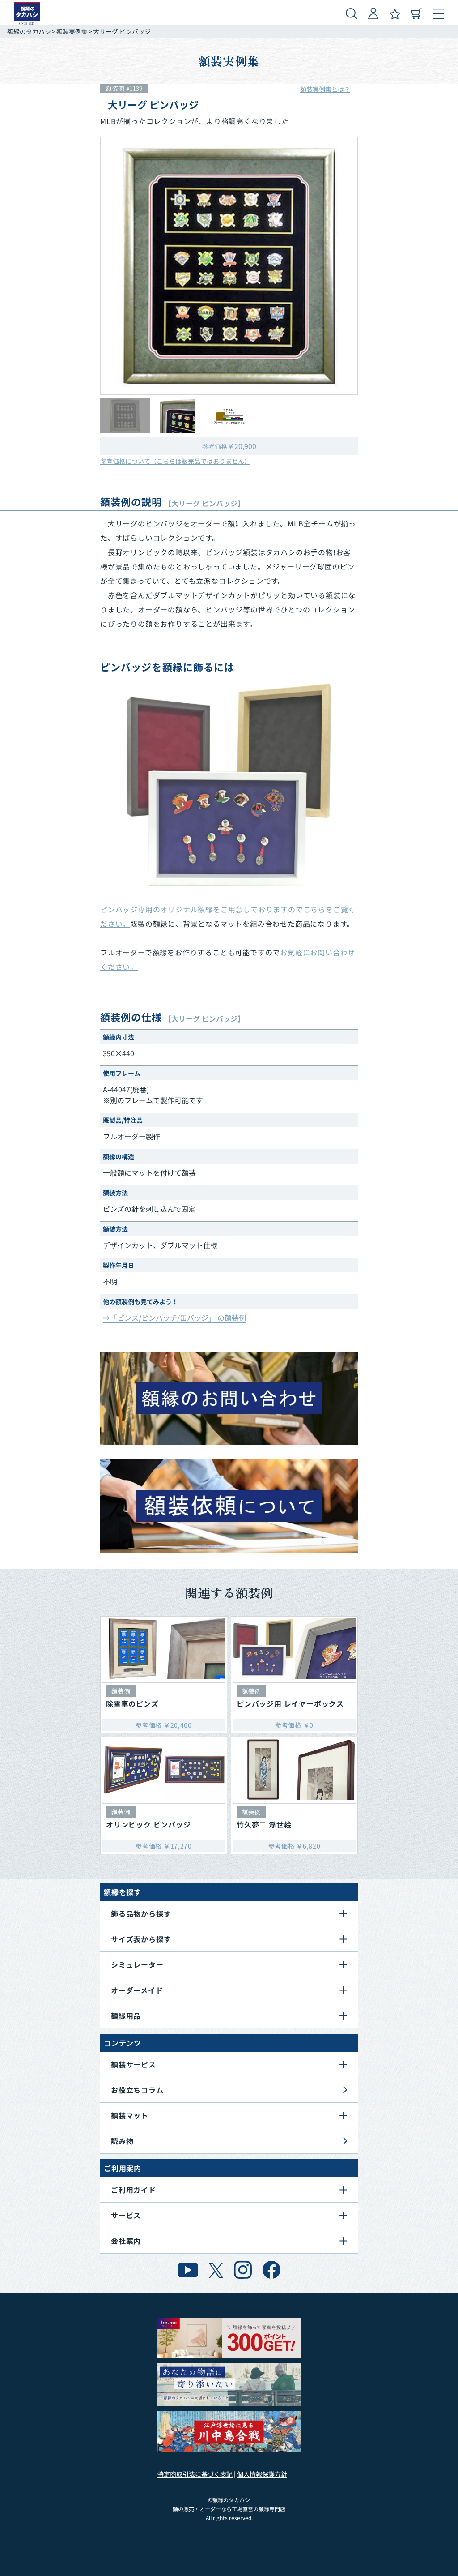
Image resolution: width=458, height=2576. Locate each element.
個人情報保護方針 (262, 2474)
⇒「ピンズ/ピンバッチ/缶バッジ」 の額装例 (174, 1318)
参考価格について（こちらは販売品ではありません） (175, 461)
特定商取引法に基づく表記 (195, 2474)
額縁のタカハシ (29, 31)
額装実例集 (72, 31)
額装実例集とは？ (325, 89)
